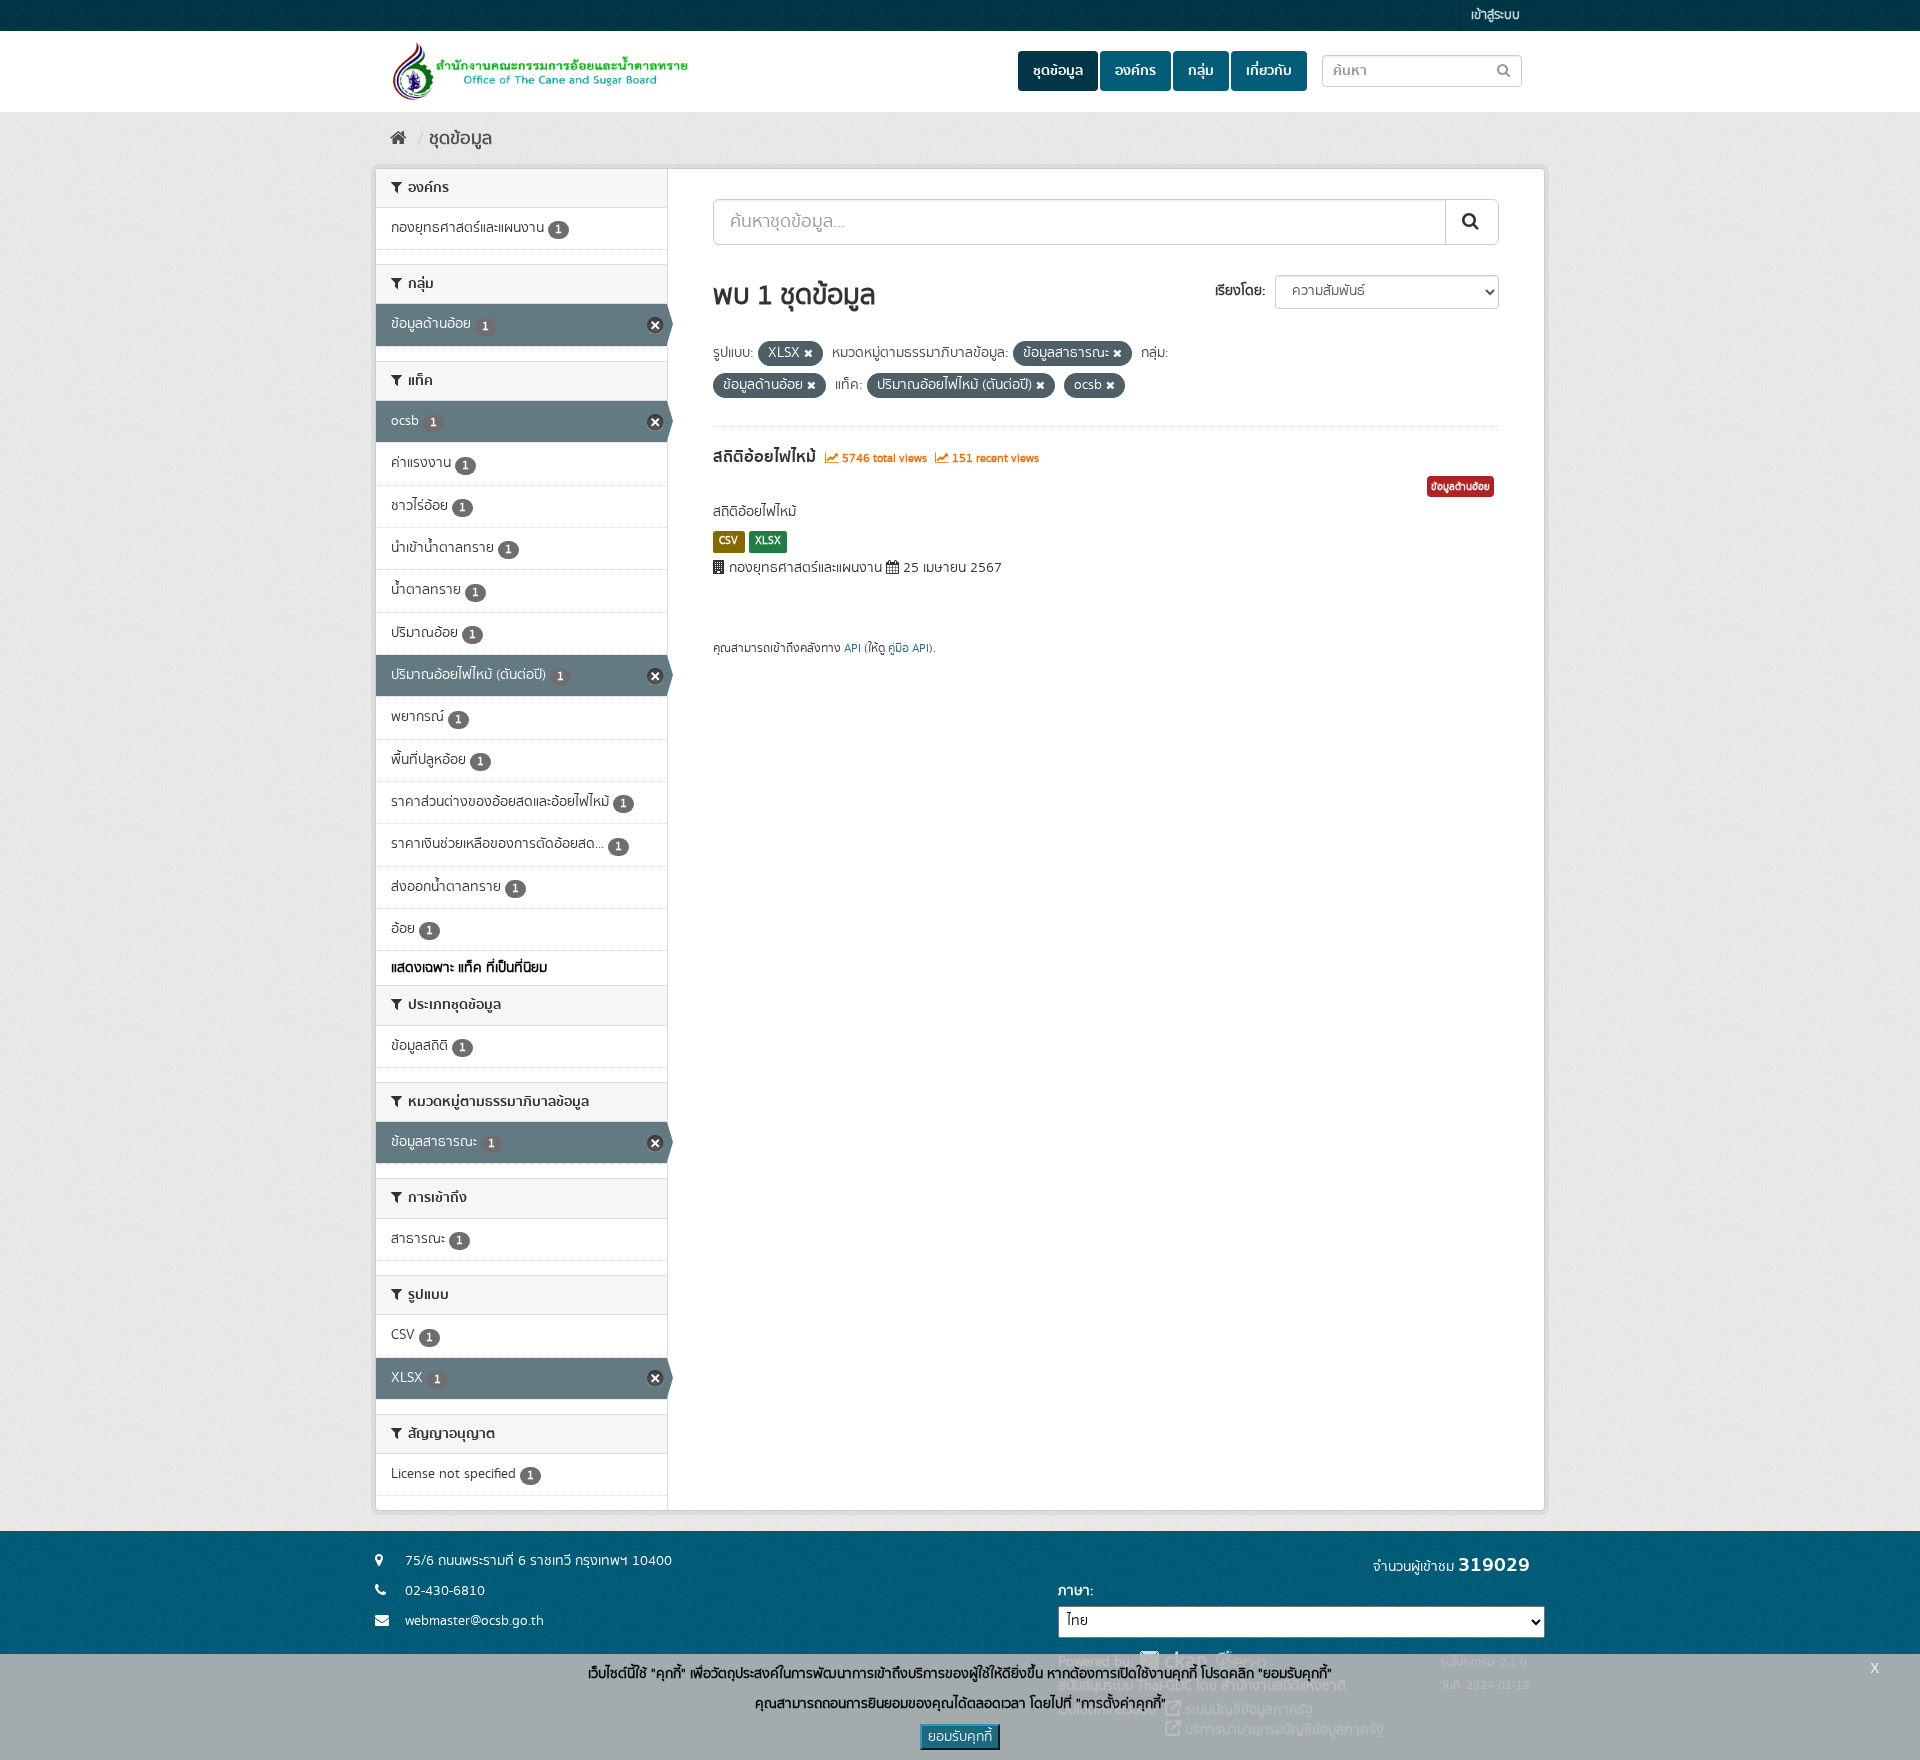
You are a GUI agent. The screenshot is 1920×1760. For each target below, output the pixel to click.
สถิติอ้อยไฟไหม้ (764, 457)
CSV (728, 541)
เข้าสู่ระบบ (1495, 15)
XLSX (768, 541)
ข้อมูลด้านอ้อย (1460, 487)
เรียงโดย (1238, 291)
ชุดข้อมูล (1058, 71)
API (852, 648)
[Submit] (1472, 222)
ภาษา (1074, 1591)
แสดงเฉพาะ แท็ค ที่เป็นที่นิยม (469, 968)
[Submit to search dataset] (1503, 69)
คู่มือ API (908, 648)
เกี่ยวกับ (1269, 71)
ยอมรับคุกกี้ (960, 1737)
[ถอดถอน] (808, 354)
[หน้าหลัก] (398, 139)
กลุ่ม (1201, 71)
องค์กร (1135, 71)
